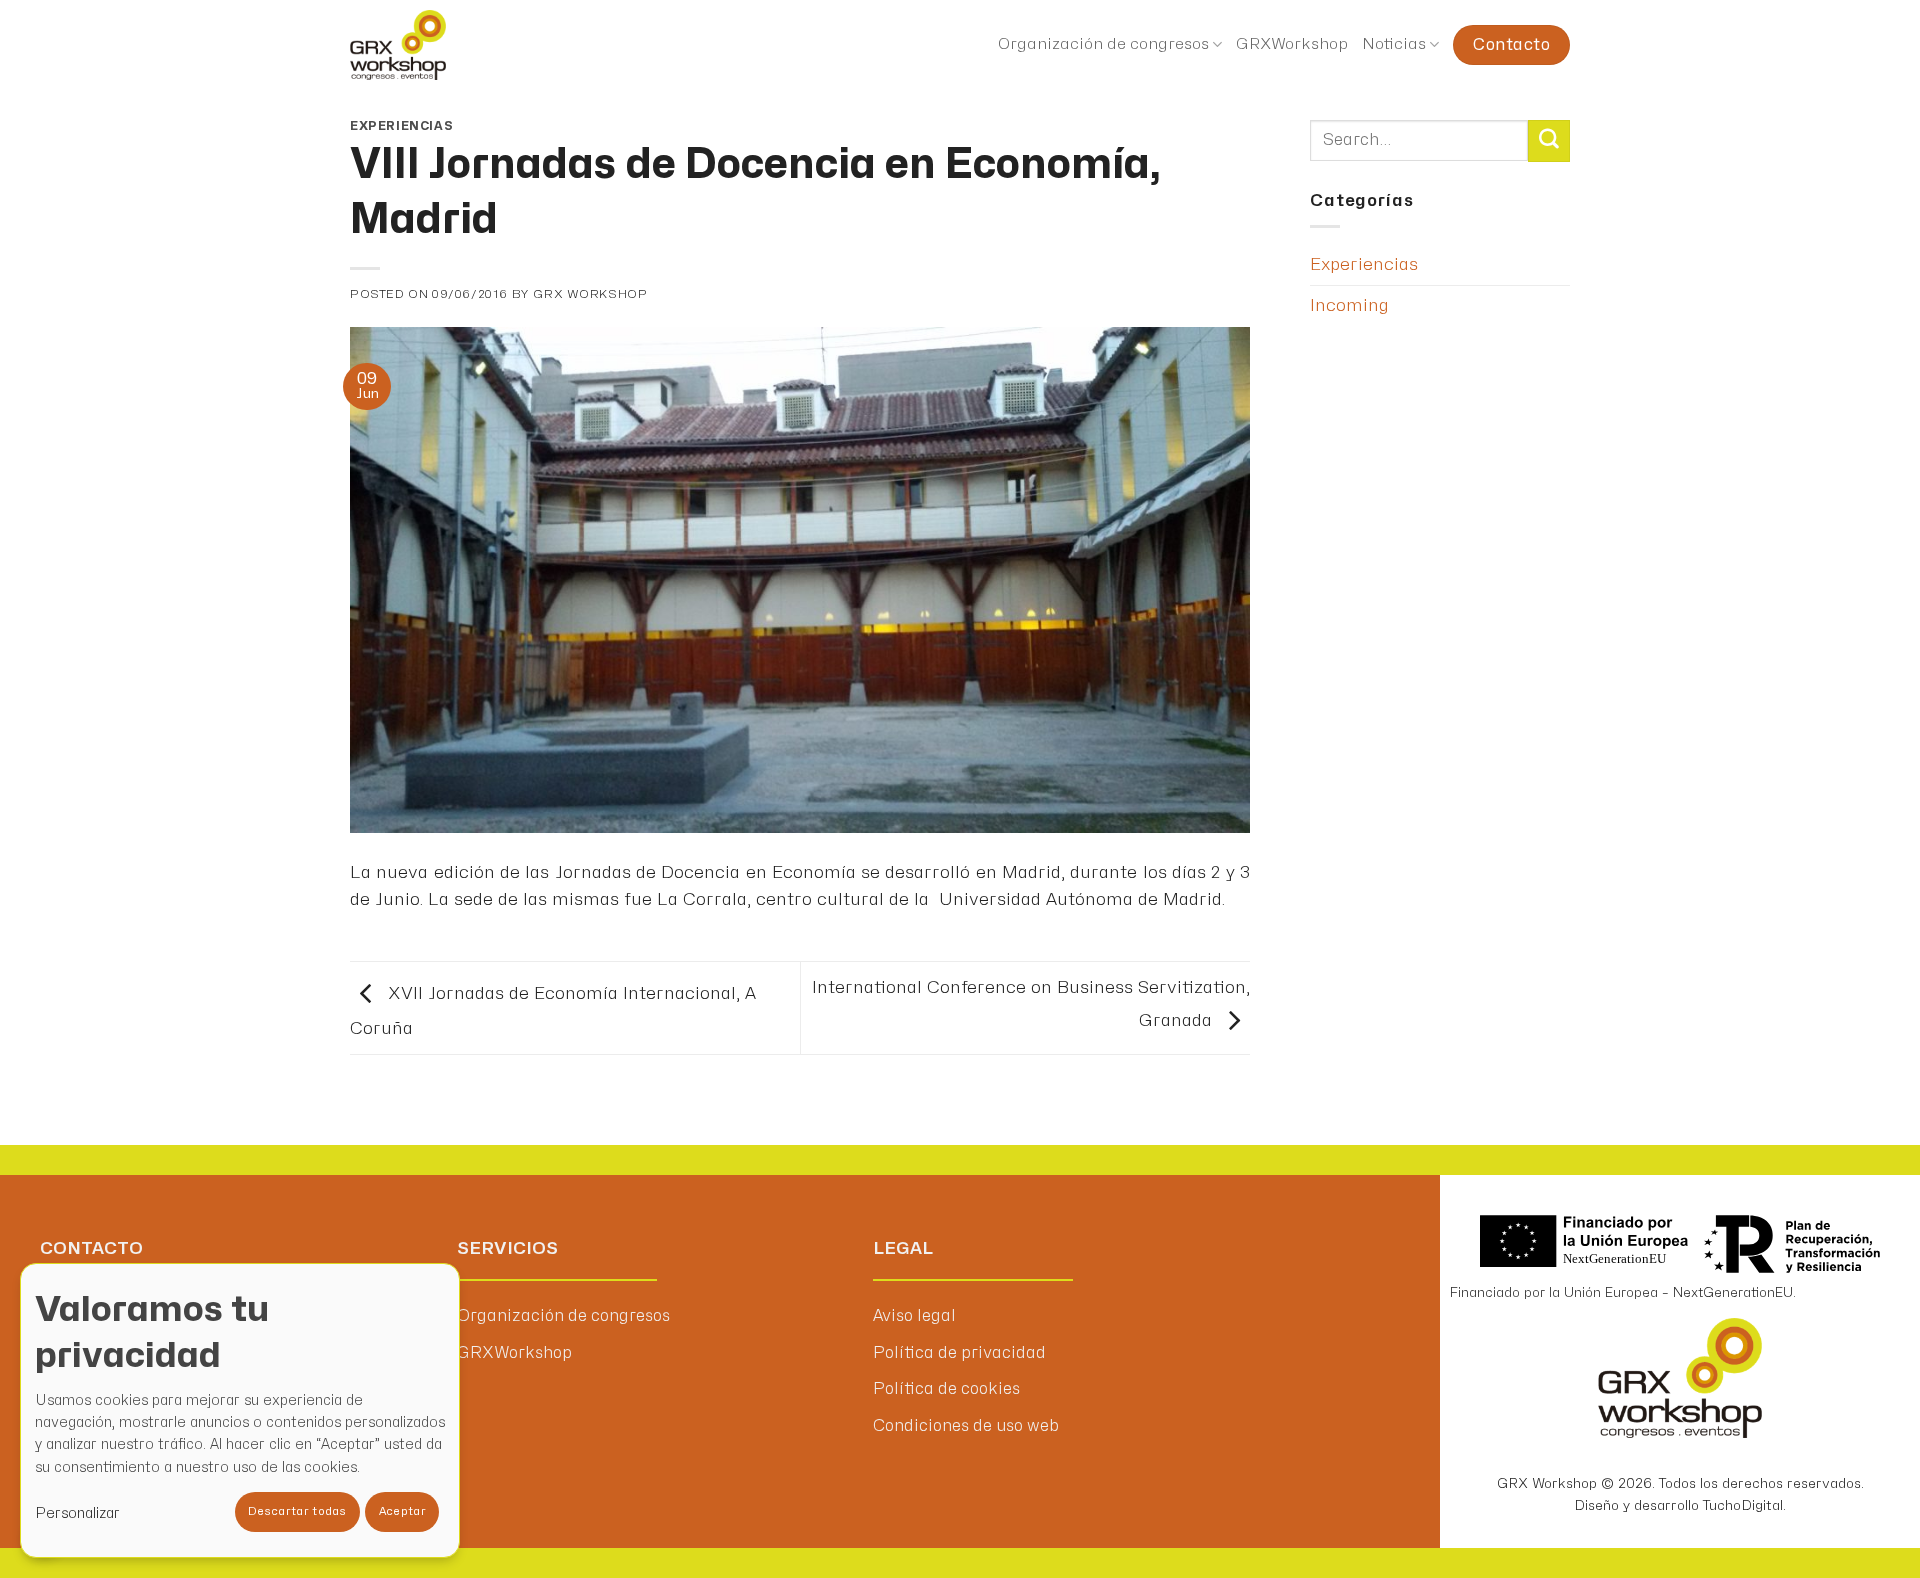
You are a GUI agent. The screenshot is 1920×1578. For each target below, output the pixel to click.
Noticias (1394, 44)
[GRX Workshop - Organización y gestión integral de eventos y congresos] (438, 45)
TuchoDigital (1743, 1505)
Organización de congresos (1103, 44)
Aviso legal (914, 1316)
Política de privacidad (959, 1353)
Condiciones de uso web (966, 1426)
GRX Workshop (590, 294)
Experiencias (401, 126)
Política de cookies (946, 1389)
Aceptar (402, 1511)
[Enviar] (1549, 141)
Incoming (1349, 305)
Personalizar (77, 1513)
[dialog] (240, 1410)
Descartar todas (297, 1511)
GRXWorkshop (1292, 44)
